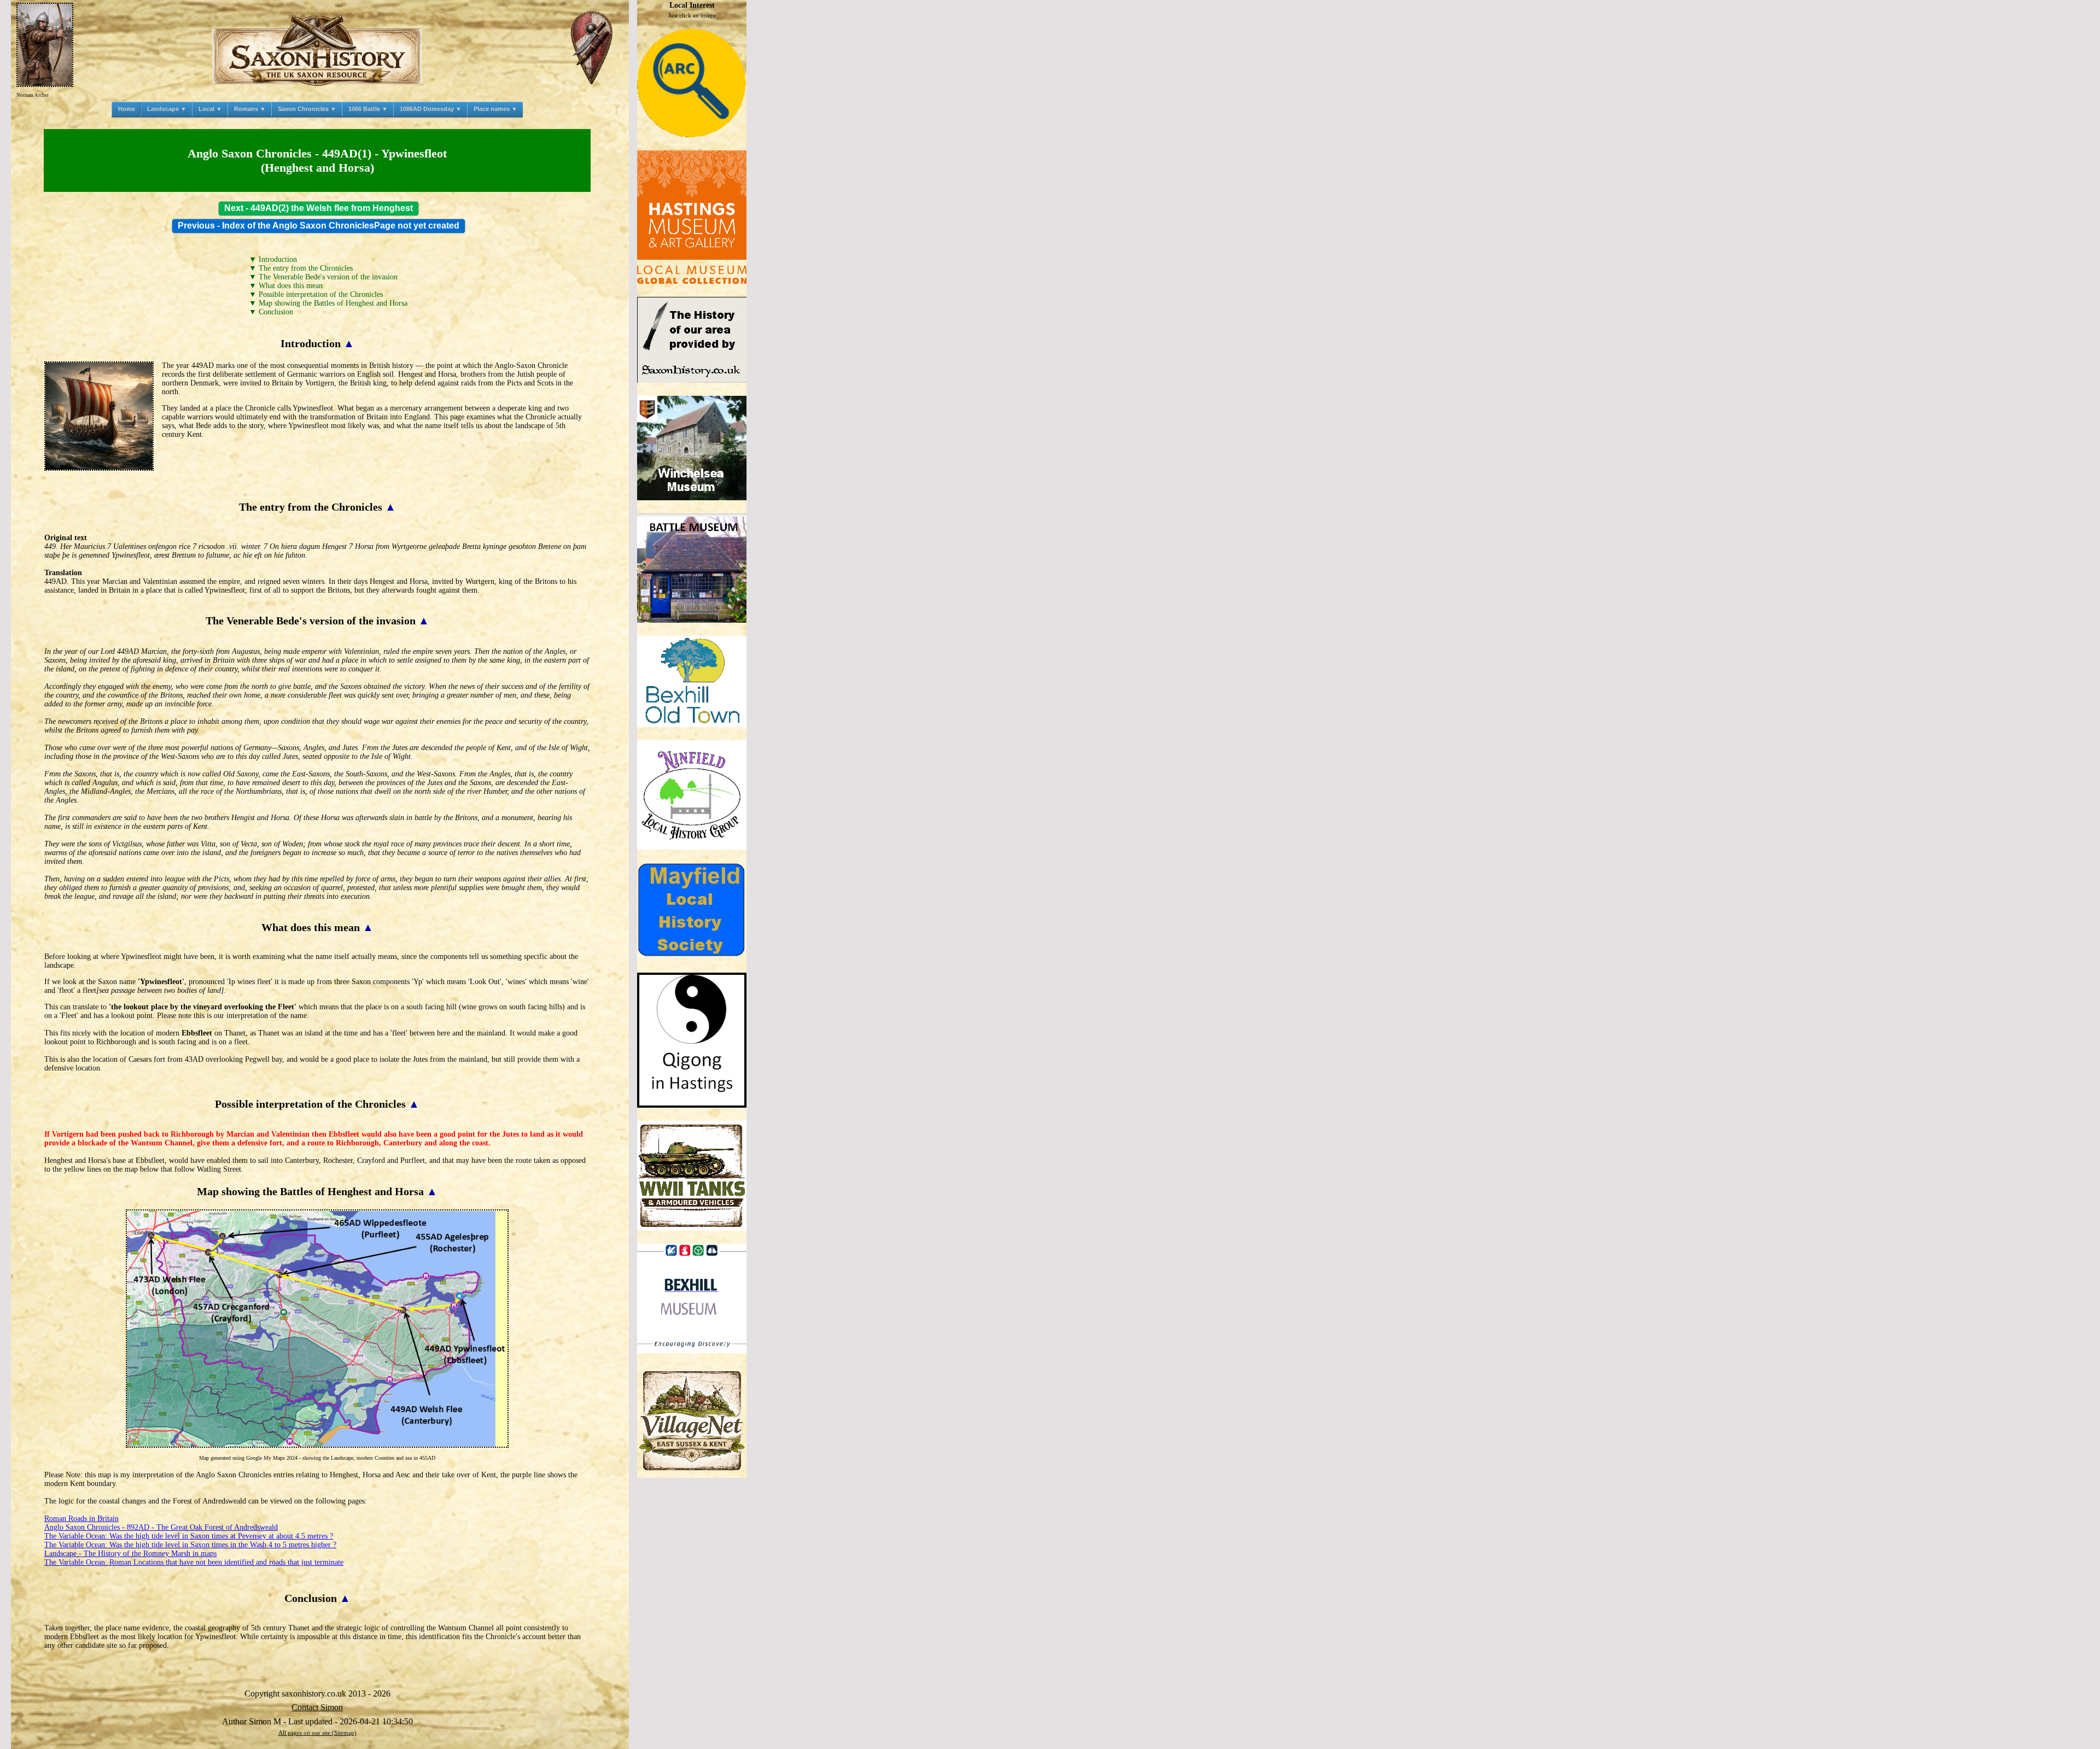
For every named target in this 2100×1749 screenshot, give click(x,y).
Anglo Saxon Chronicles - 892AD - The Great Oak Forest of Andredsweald (161, 1527)
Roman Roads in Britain (81, 1519)
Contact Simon (317, 1707)
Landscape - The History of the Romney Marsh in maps (130, 1554)
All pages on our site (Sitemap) (317, 1733)
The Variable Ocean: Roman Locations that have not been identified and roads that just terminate (194, 1562)
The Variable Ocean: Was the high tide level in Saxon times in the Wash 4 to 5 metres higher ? (190, 1545)
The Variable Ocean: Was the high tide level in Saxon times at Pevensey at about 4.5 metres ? (189, 1536)
